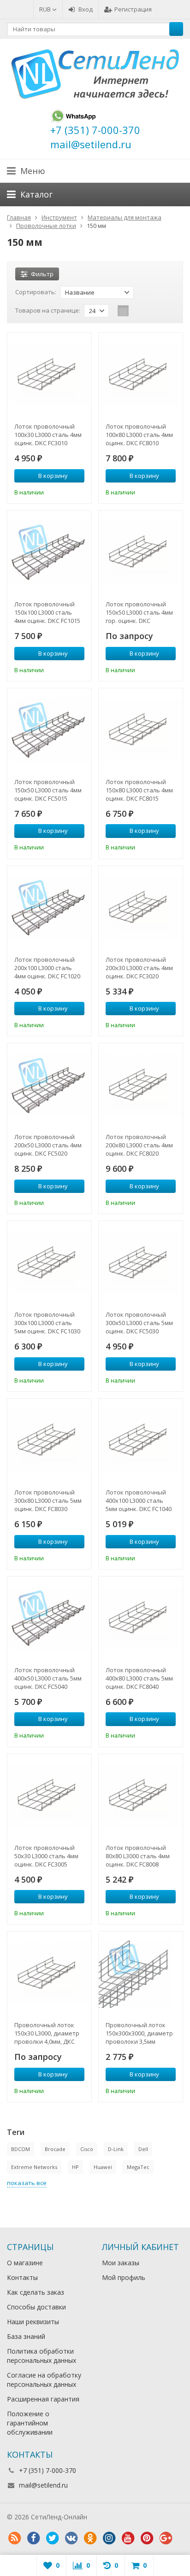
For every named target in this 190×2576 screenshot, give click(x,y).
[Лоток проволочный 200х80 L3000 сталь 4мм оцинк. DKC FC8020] (141, 1085)
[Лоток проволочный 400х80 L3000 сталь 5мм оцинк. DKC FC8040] (141, 1618)
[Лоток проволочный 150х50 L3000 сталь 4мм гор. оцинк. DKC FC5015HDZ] (141, 552)
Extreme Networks (34, 2167)
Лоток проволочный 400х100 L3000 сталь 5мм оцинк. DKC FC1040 (139, 1500)
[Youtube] (128, 2538)
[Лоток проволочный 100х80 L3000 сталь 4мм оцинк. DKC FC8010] (141, 375)
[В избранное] (79, 491)
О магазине (25, 2263)
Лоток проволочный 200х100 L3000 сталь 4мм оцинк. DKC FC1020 (47, 968)
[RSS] (14, 2538)
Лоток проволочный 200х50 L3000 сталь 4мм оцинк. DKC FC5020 (48, 1145)
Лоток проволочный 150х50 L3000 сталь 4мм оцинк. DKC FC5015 (48, 790)
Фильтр (42, 274)
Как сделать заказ (36, 2292)
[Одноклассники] (90, 2538)
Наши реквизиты (33, 2322)
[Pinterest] (147, 2538)
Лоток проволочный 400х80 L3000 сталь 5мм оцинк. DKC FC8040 (139, 1678)
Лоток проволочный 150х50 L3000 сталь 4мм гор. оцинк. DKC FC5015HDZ (139, 612)
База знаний (26, 2336)
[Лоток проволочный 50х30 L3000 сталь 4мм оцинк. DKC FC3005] (49, 1796)
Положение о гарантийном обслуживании (30, 2423)
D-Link (116, 2149)
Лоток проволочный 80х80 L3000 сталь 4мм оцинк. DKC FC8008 (138, 1856)
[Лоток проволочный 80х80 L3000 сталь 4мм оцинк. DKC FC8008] (141, 1796)
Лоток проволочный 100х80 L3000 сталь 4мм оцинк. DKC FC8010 (139, 435)
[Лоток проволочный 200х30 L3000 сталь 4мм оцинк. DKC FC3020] (141, 908)
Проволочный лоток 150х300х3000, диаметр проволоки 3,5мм (139, 2033)
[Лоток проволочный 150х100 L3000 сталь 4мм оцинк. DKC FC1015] (49, 552)
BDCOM (21, 2149)
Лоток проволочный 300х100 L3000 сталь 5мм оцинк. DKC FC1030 (47, 1323)
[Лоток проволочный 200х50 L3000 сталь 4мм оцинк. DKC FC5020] (49, 1085)
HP (75, 2167)
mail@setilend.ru (43, 2485)
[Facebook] (33, 2538)
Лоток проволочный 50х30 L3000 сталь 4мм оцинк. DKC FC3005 (46, 1856)
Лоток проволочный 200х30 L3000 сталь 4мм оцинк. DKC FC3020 (139, 968)
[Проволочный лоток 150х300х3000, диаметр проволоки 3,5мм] (141, 1973)
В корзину (53, 476)
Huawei (103, 2167)
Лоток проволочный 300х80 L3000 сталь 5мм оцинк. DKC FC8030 (48, 1500)
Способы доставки (36, 2307)
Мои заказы (121, 2263)
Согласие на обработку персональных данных (44, 2380)
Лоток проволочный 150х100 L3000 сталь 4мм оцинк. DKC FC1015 (47, 612)
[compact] (152, 311)
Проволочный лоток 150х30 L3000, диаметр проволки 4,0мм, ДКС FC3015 (47, 2033)
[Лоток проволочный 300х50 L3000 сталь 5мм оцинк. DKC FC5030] (141, 1263)
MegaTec (138, 2167)
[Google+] (166, 2538)
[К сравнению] (65, 491)
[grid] (123, 311)
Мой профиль (124, 2277)
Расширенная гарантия (43, 2399)
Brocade (55, 2149)
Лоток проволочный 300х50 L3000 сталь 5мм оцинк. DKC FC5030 (139, 1323)
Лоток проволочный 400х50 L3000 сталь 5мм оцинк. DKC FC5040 (48, 1678)
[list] (137, 311)
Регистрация (133, 9)
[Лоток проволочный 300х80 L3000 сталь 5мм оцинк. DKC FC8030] (49, 1441)
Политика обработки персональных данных (42, 2356)
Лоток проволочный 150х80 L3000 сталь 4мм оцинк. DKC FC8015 (139, 790)
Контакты (22, 2277)
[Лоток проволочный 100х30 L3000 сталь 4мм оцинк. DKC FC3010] (49, 375)
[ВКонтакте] (71, 2538)
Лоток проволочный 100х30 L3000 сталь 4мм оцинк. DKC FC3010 (48, 435)
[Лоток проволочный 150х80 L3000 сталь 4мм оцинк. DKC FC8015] (141, 730)
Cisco (87, 2149)
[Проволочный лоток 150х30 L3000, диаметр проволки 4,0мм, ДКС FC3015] (49, 1973)
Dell (143, 2149)
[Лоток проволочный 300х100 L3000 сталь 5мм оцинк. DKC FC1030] (49, 1263)
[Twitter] (52, 2538)
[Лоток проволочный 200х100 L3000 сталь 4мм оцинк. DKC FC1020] (49, 908)
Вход (86, 9)
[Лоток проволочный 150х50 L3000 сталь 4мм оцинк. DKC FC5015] (49, 730)
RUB (46, 9)
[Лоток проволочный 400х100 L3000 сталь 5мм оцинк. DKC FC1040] (141, 1441)
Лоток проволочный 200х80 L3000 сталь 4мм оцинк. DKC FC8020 (139, 1145)
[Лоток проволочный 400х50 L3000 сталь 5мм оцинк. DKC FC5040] (49, 1618)
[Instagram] (109, 2538)
